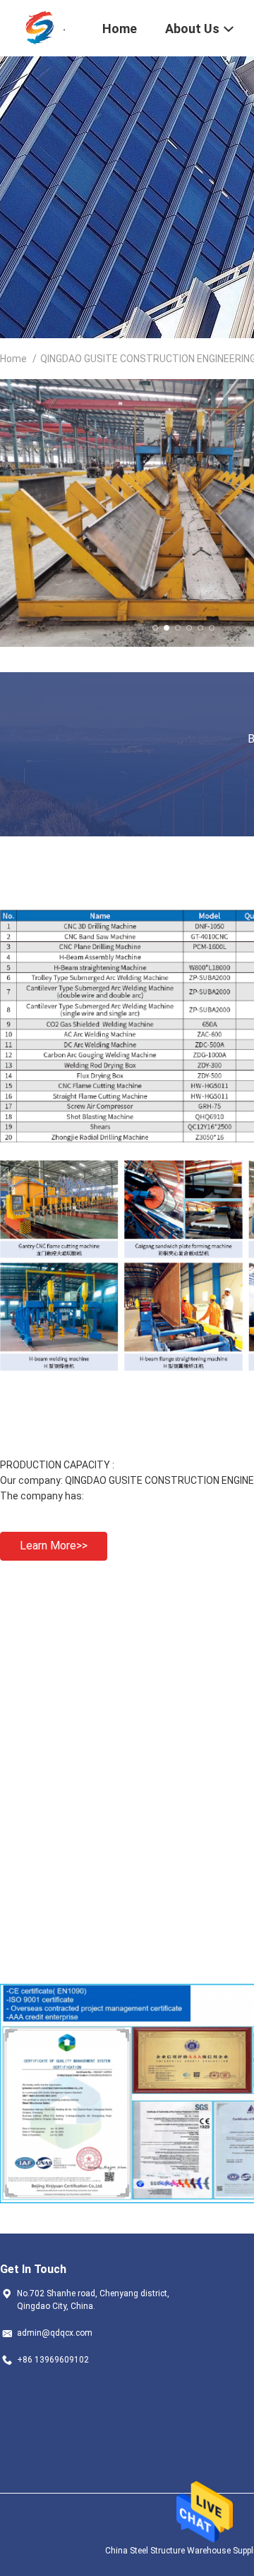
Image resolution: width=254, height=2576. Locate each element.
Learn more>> (54, 1546)
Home (13, 359)
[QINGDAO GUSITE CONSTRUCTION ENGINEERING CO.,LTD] (42, 27)
